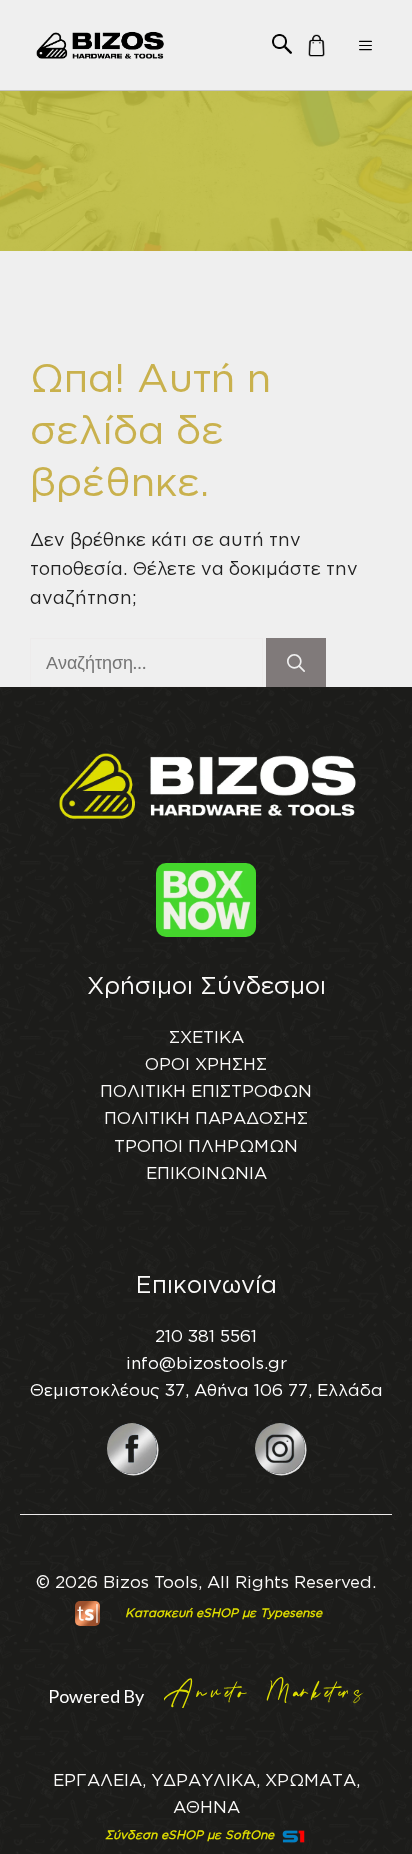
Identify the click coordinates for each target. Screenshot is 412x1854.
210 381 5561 (206, 1335)
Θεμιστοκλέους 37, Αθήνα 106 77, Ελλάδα (206, 1389)
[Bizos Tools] (100, 45)
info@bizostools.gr (206, 1362)
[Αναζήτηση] (296, 662)
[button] (281, 42)
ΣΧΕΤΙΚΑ (206, 1036)
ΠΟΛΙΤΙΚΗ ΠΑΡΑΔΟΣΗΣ (206, 1117)
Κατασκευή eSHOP (181, 1612)
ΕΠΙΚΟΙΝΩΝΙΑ (206, 1172)
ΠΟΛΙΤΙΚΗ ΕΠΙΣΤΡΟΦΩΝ (206, 1090)
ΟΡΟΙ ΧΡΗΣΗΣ (206, 1063)
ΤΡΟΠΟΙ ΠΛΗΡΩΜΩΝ (206, 1145)
